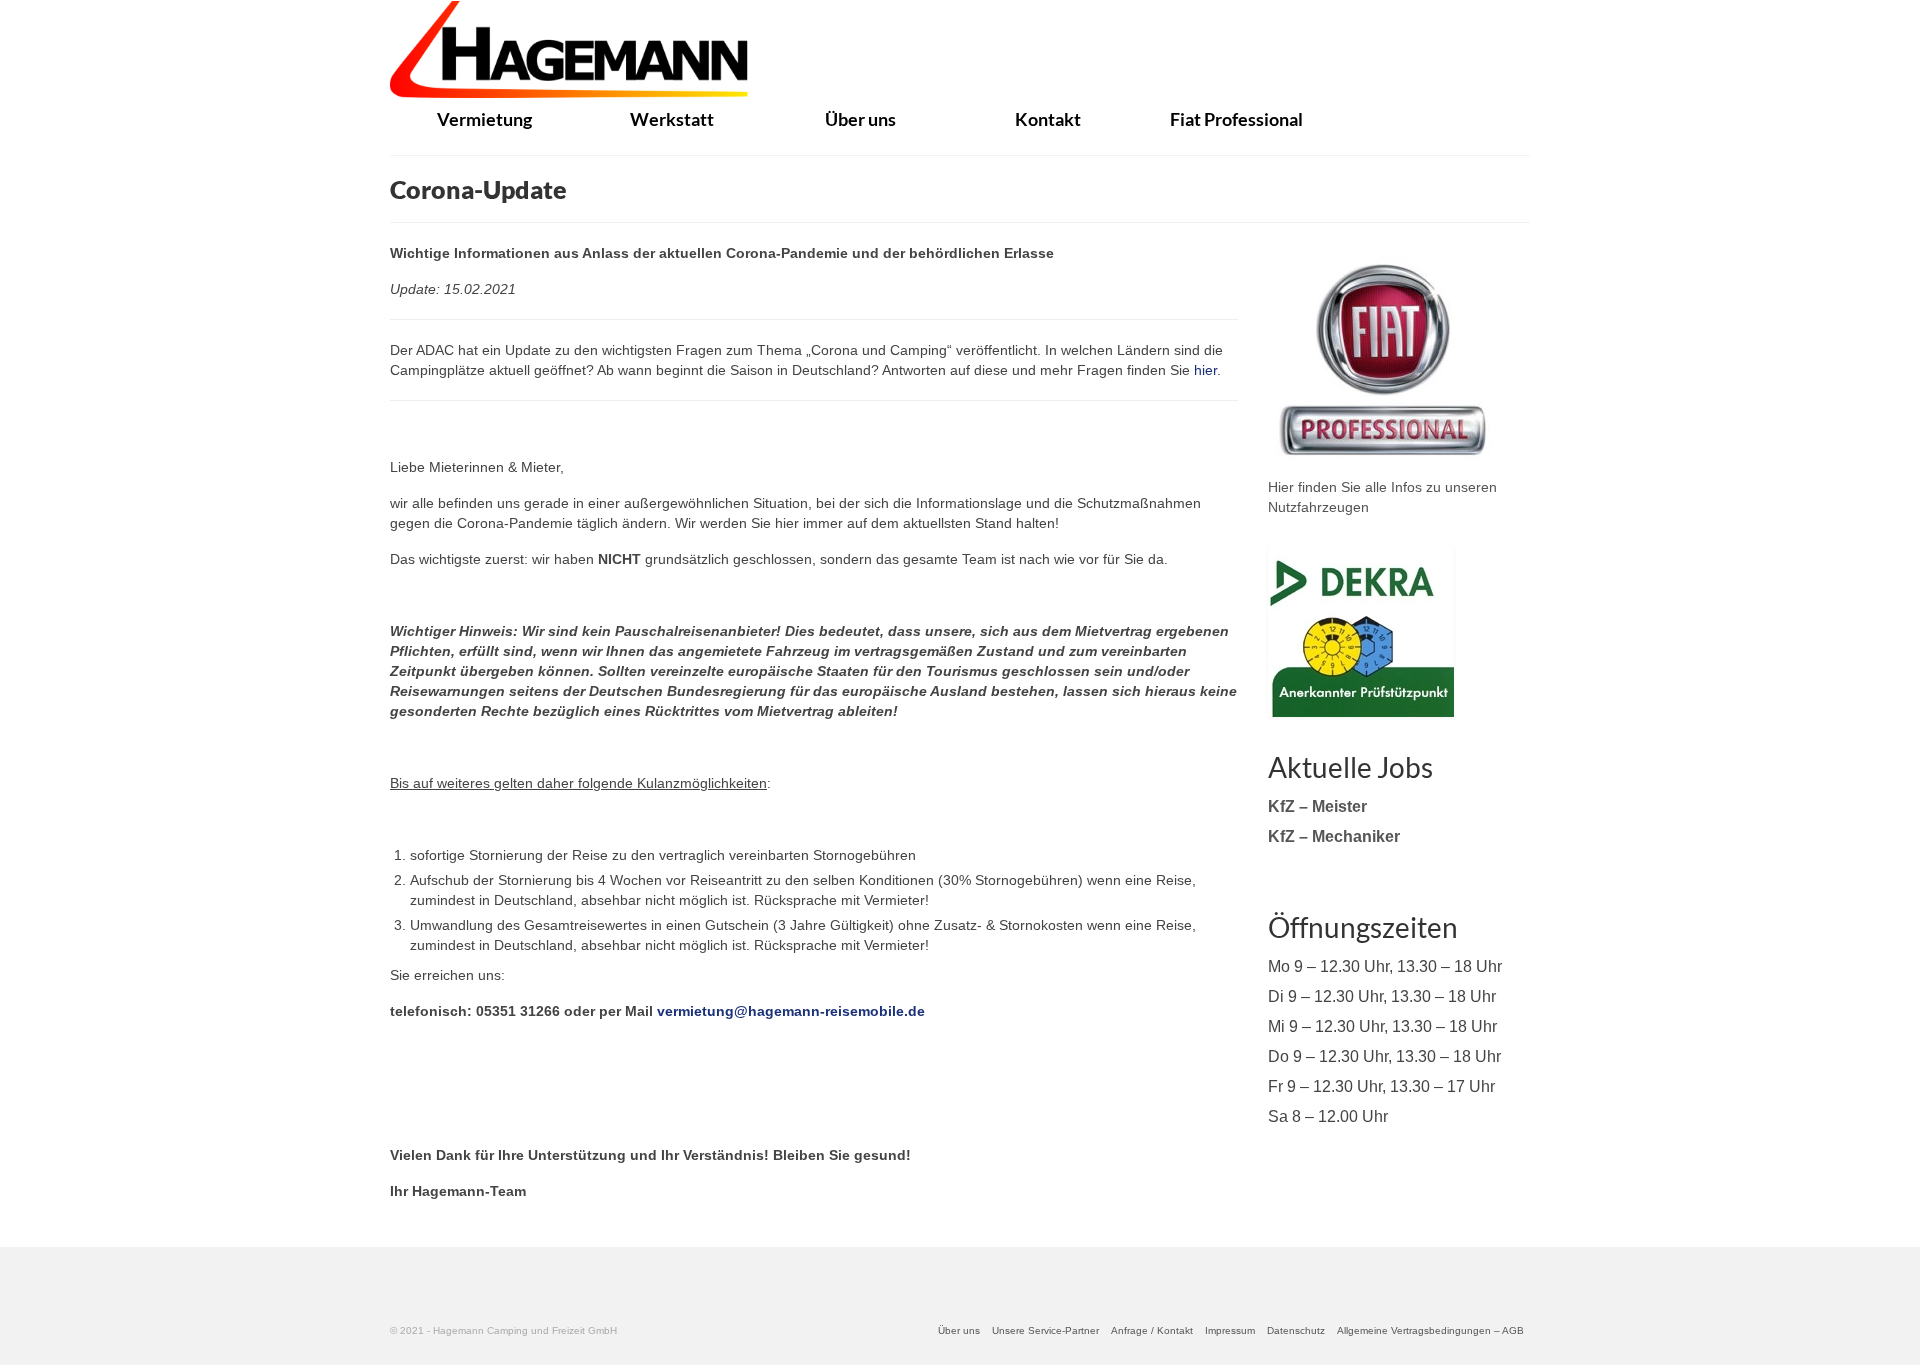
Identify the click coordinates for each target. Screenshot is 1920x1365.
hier (1205, 370)
